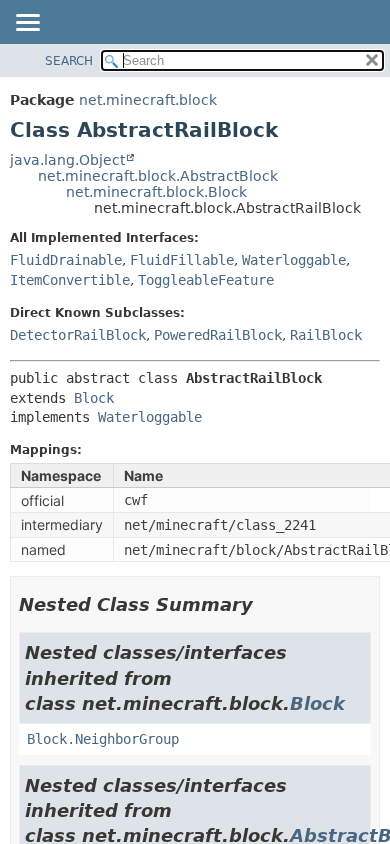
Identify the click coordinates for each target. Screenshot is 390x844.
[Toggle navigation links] (27, 24)
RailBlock (326, 335)
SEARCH (69, 61)
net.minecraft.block (148, 100)
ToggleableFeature (206, 280)
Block (94, 398)
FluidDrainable (66, 260)
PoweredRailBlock (218, 335)
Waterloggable (294, 260)
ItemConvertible (70, 280)
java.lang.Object (67, 160)
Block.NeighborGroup (103, 739)
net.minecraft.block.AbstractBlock (158, 176)
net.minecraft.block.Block (156, 192)
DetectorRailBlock (78, 335)
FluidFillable (182, 260)
